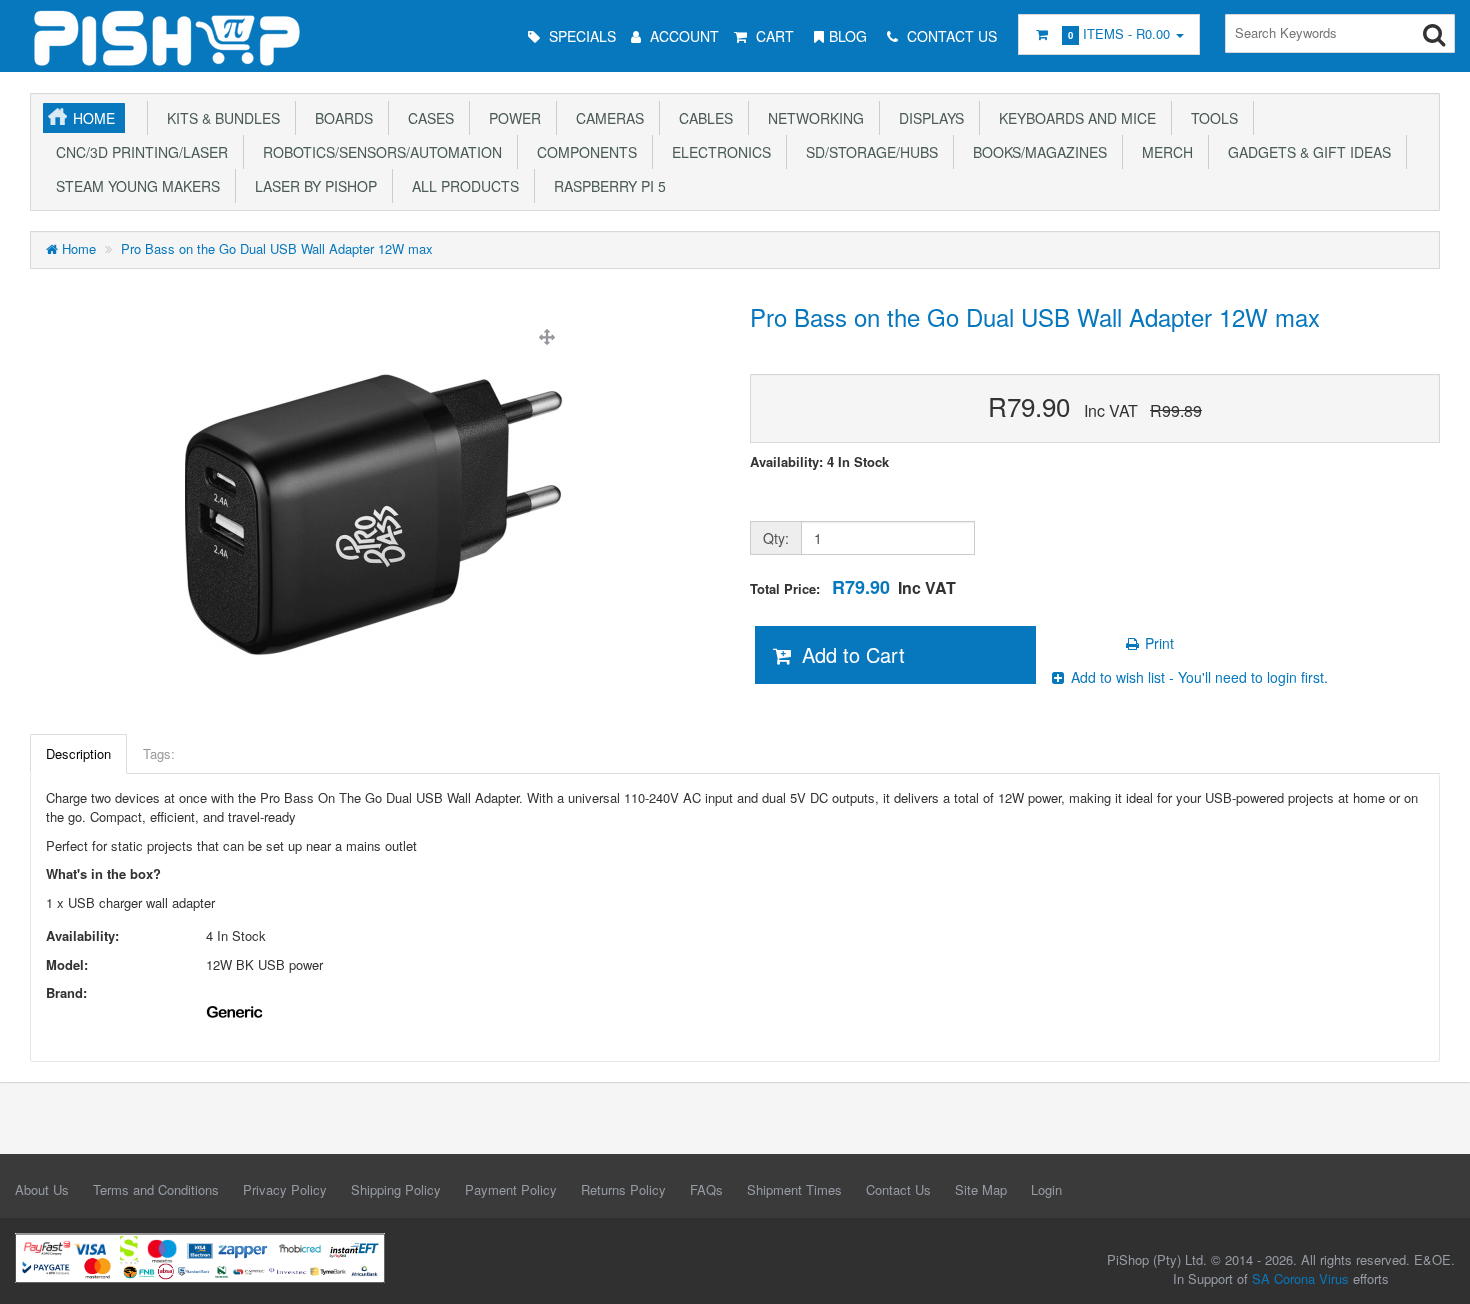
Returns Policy (623, 1189)
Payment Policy (511, 1189)
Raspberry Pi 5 (606, 186)
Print (1157, 643)
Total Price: (853, 587)
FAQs (706, 1189)
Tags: (159, 753)
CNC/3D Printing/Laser (138, 152)
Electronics (717, 152)
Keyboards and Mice (1073, 118)
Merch (1163, 152)
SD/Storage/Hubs (868, 152)
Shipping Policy (396, 1189)
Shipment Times (794, 1189)
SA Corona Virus (1300, 1278)
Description (78, 753)
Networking (812, 118)
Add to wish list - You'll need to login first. (1197, 677)
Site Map (981, 1189)
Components (583, 152)
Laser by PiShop (312, 186)
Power (511, 118)
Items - (1119, 33)
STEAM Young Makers (134, 186)
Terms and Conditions (156, 1189)
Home (94, 118)
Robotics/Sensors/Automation (378, 152)
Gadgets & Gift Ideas (1305, 152)
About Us (42, 1189)
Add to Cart (850, 654)
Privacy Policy (285, 1189)
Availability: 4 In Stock (819, 462)
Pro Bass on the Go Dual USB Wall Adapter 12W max (277, 248)
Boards (340, 118)
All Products (461, 186)
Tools (1210, 118)
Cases (427, 118)
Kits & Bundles (219, 118)
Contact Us (898, 1189)
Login (1046, 1189)
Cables (702, 118)
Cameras (606, 118)
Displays (927, 118)
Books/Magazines (1036, 152)
